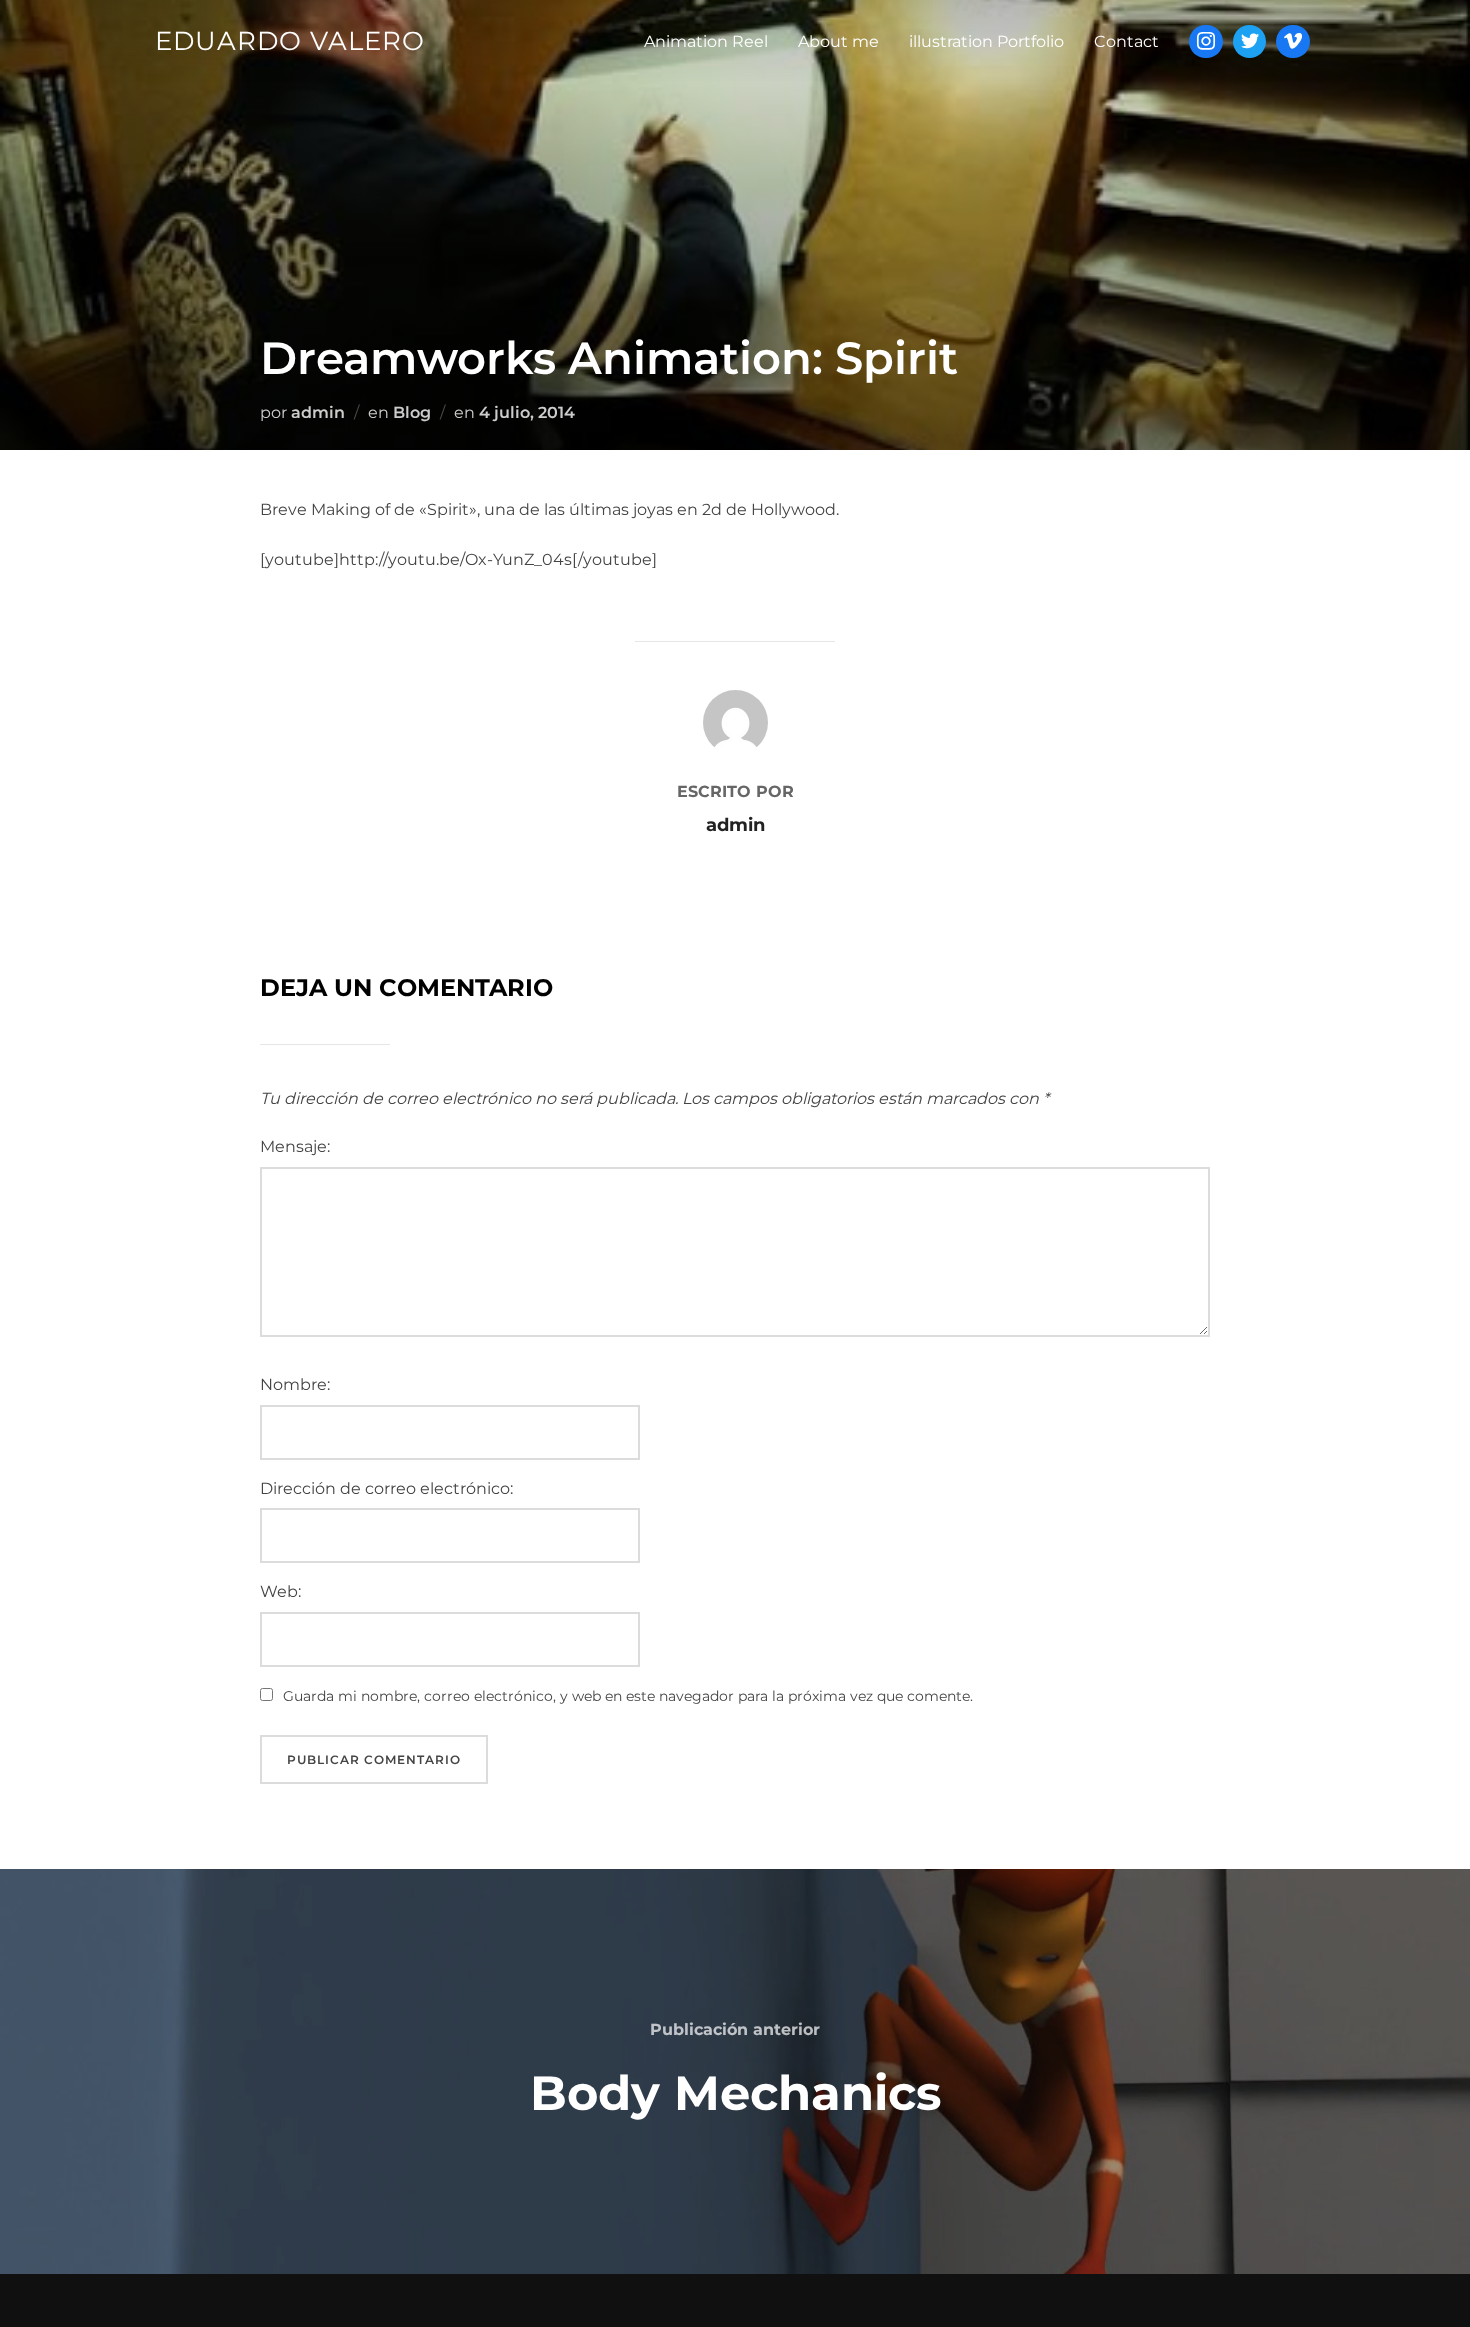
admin (318, 412)
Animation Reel (706, 41)
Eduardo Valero (290, 41)
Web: (280, 1591)
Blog (412, 412)
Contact (1126, 41)
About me (838, 41)
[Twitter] (1250, 42)
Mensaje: (295, 1146)
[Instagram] (1206, 42)
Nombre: (295, 1384)
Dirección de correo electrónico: (386, 1488)
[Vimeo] (1293, 42)
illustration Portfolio (986, 41)
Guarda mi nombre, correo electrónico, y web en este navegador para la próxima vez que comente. (628, 1696)
